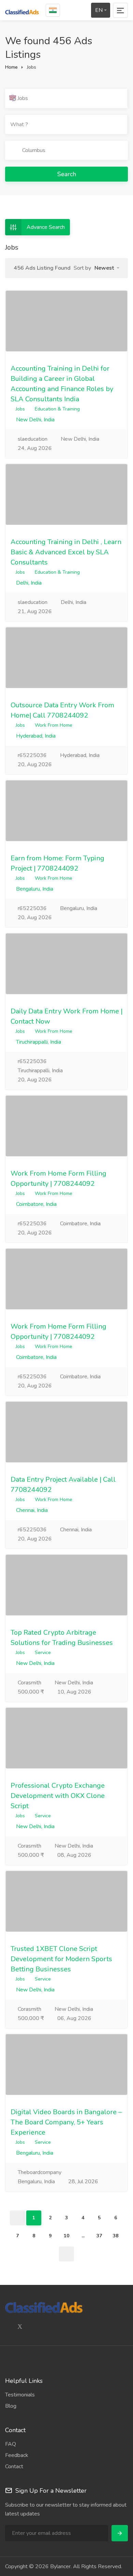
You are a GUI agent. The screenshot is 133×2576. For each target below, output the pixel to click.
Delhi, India (28, 583)
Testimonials (20, 2395)
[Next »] (66, 2254)
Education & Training (57, 409)
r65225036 (32, 755)
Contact (14, 2466)
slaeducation (32, 439)
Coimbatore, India (36, 1204)
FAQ (11, 2444)
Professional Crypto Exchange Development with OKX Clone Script (58, 1796)
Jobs (20, 409)
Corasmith (29, 1683)
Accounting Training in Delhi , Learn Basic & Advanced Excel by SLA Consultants (66, 552)
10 (66, 2236)
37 (99, 2236)
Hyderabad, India (35, 736)
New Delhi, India (35, 420)
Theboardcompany (39, 2172)
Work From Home (54, 725)
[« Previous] (17, 2218)
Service (43, 1653)
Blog (11, 2406)
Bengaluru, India (34, 889)
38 (116, 2236)
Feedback (17, 2455)
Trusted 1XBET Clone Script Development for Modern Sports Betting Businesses (61, 1959)
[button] (107, 268)
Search (67, 174)
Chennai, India (31, 1510)
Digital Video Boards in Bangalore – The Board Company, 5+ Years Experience (66, 2122)
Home (11, 67)
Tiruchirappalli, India (38, 1042)
